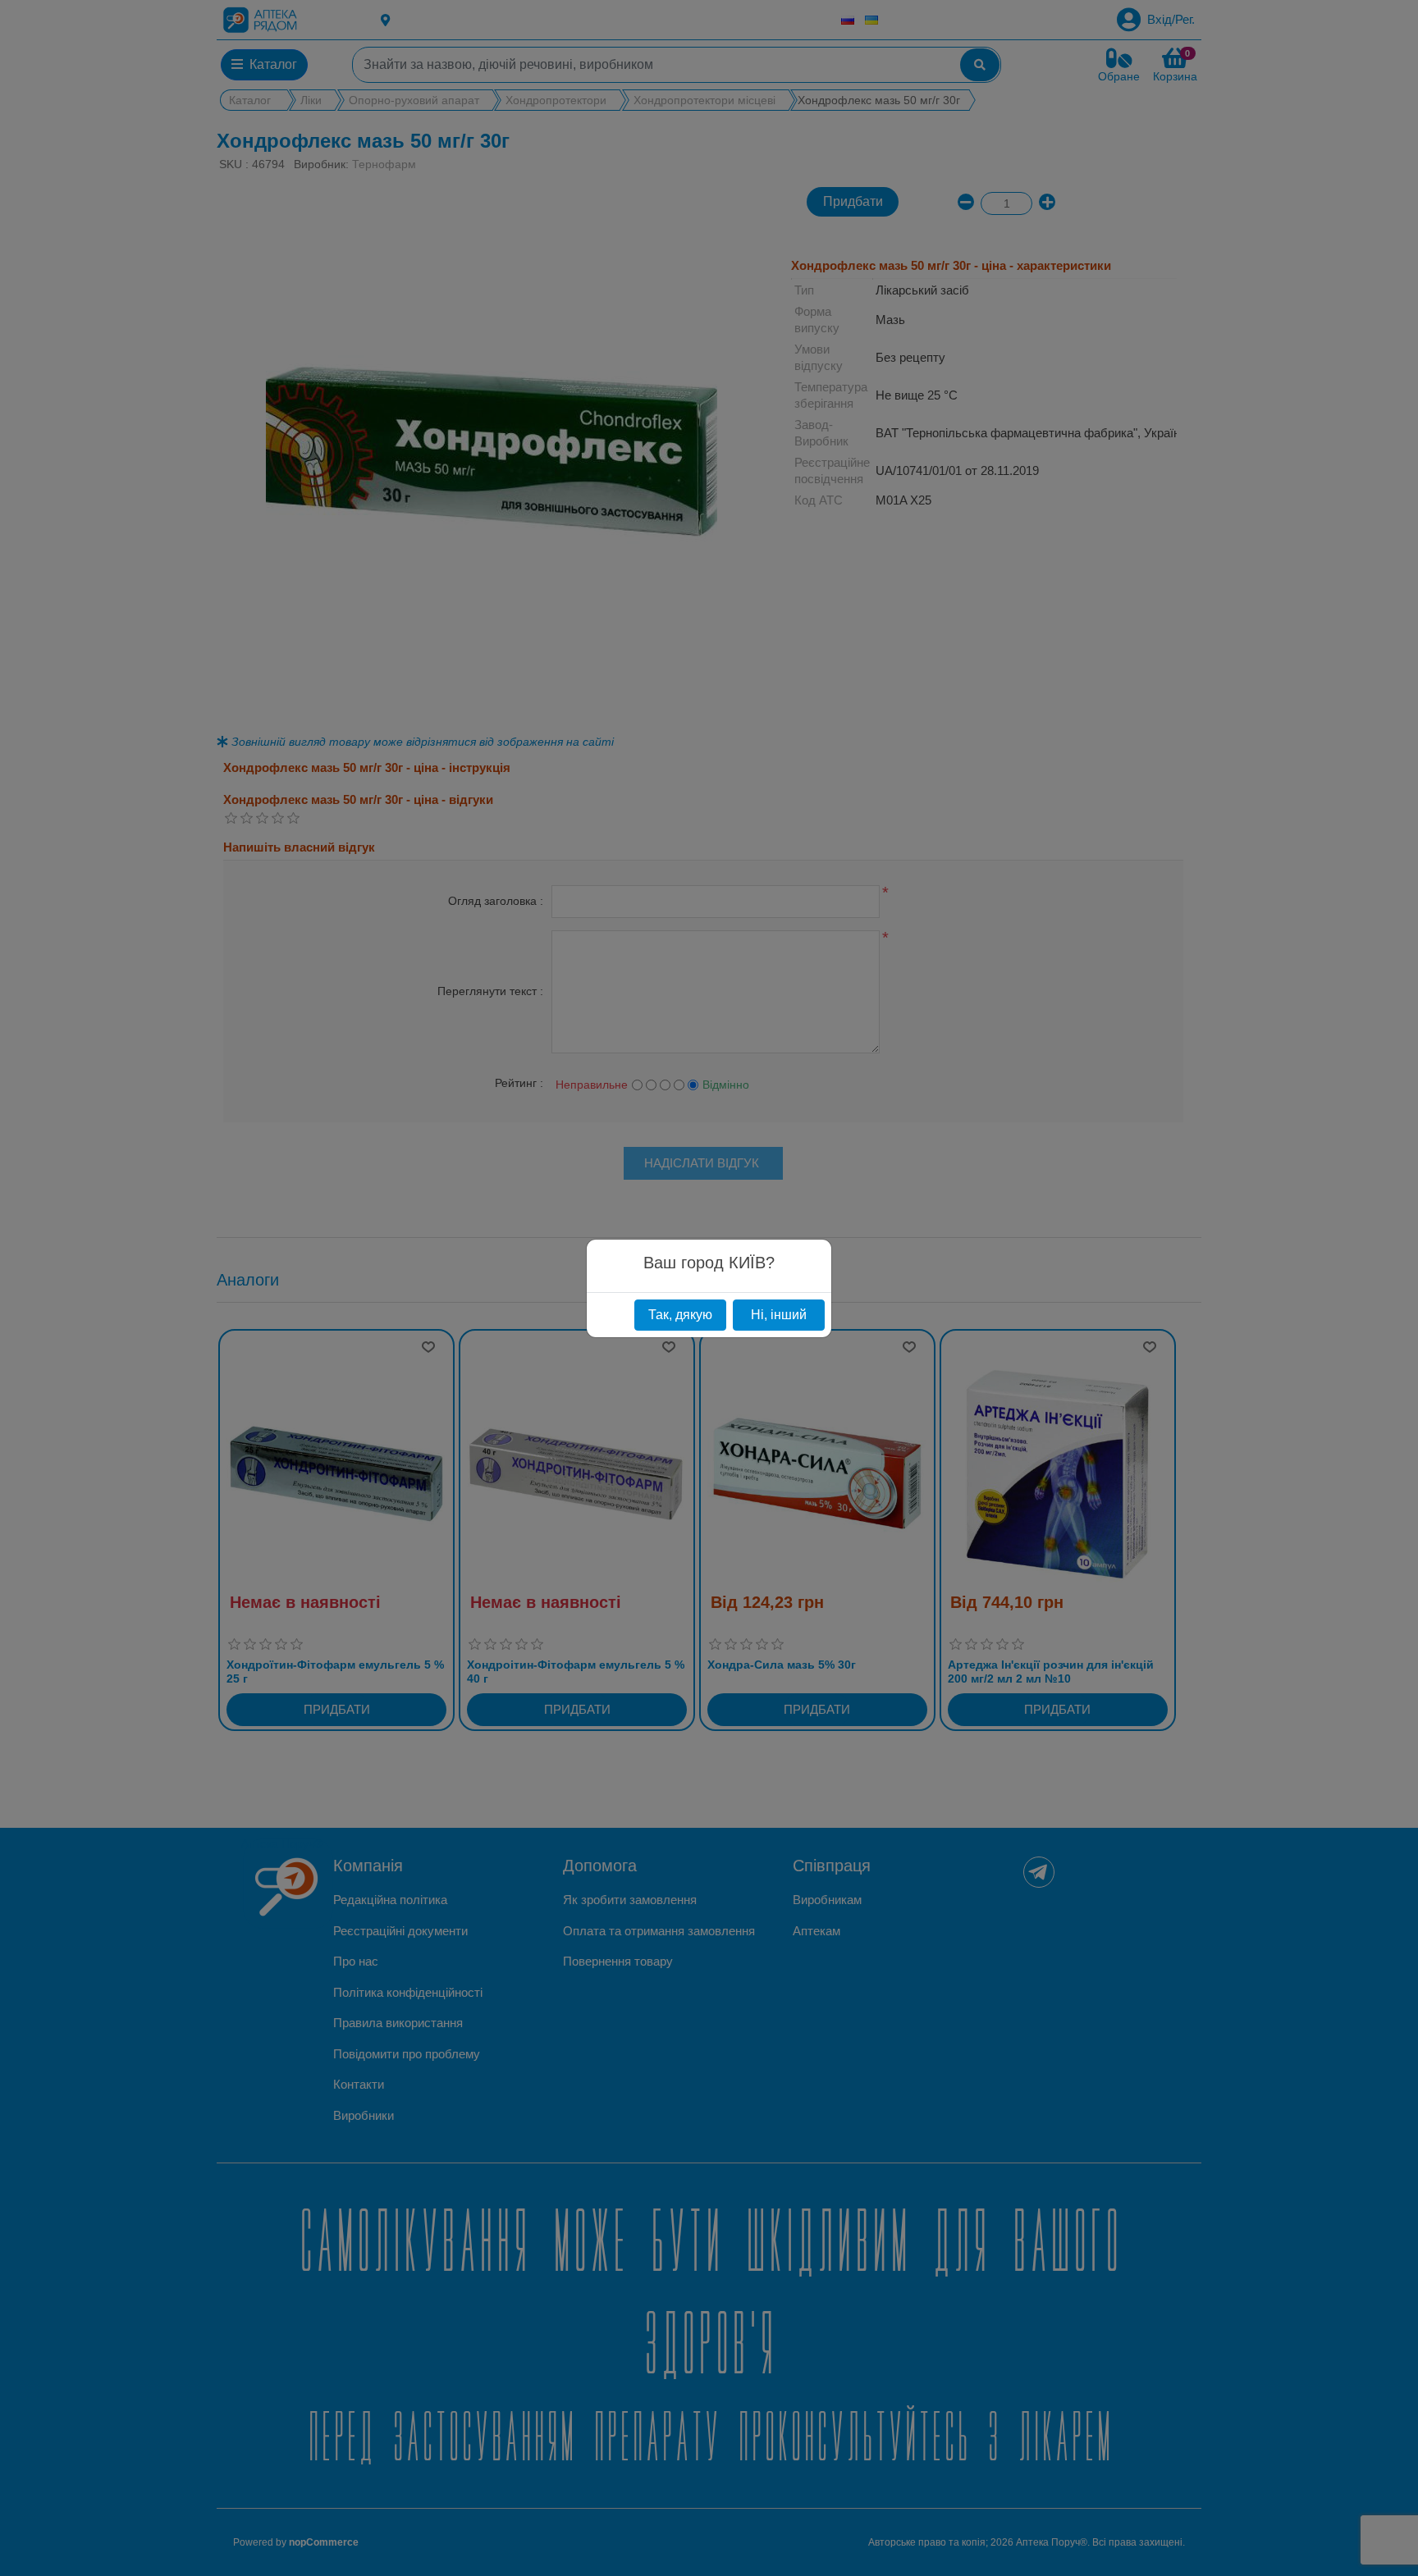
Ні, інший (779, 1315)
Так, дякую (680, 1315)
